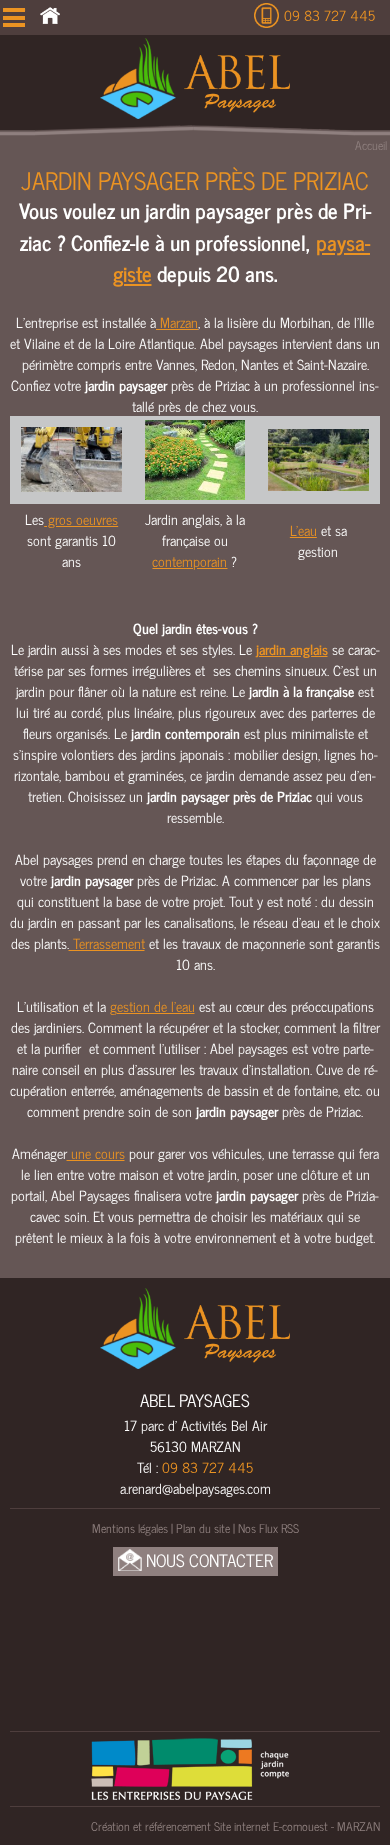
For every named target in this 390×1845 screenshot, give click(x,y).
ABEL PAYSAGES (195, 1400)
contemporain (189, 560)
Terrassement (107, 942)
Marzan (177, 321)
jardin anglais (292, 648)
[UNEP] (190, 1766)
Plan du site (203, 1528)
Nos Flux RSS (268, 1528)
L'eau (303, 529)
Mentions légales (130, 1528)
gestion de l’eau (152, 1005)
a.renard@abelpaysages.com (195, 1487)
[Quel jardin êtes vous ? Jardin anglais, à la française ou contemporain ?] (195, 457)
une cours (96, 1152)
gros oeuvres (81, 518)
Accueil (371, 145)
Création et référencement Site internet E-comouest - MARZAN (235, 1826)
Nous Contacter (207, 1560)
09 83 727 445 (329, 14)
